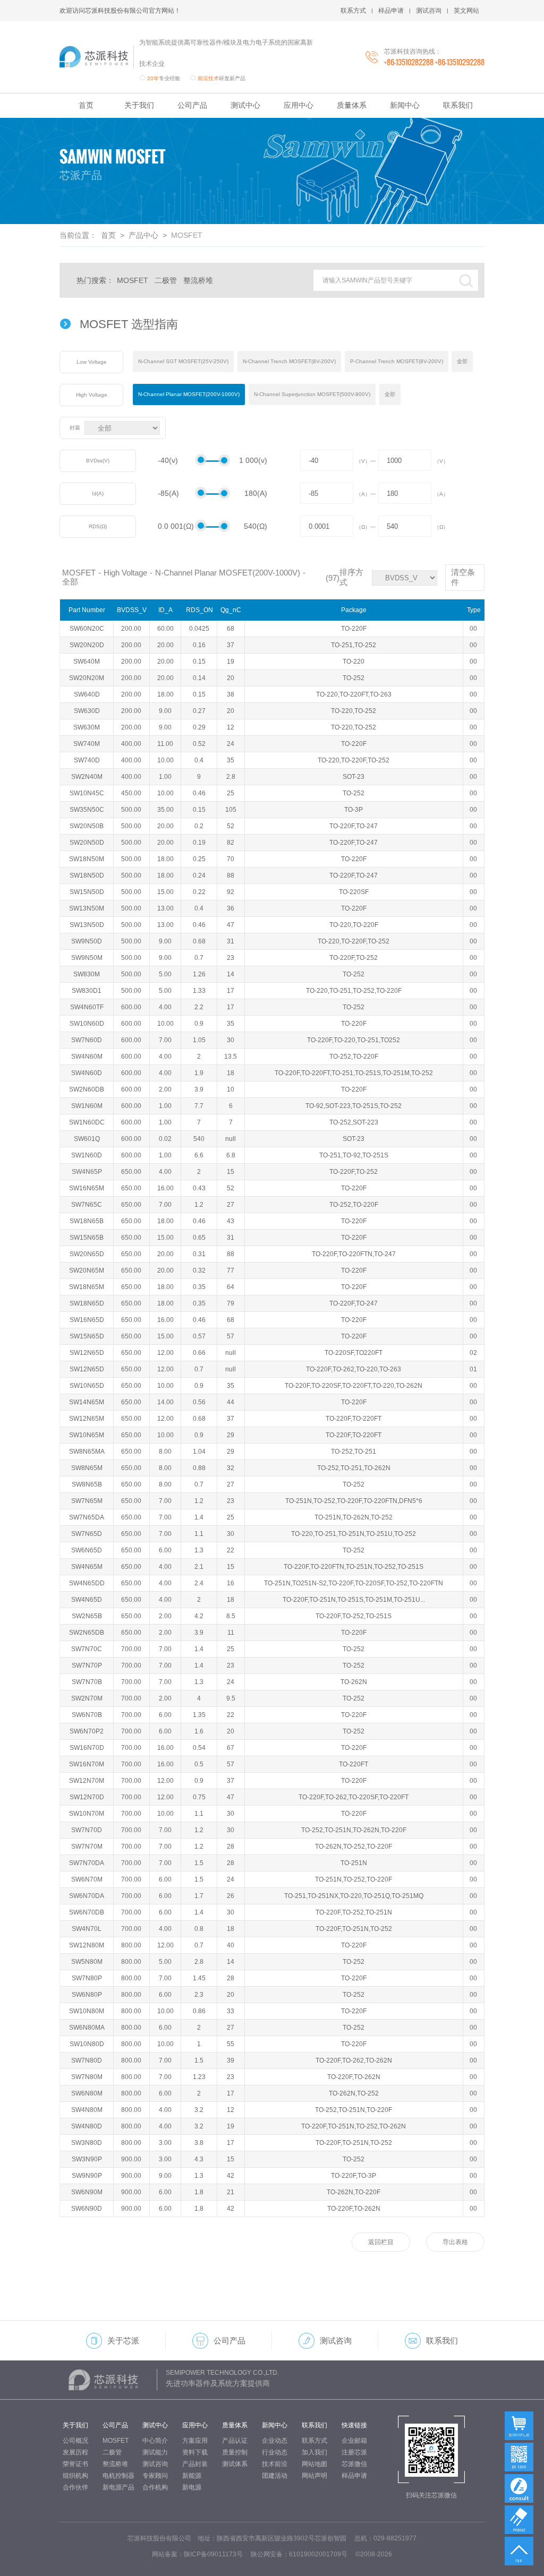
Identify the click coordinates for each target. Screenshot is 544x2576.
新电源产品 (118, 2487)
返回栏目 (381, 2242)
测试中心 (245, 105)
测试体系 (235, 2464)
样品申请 (391, 11)
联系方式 (353, 11)
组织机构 (75, 2476)
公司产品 (192, 105)
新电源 (192, 2487)
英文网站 (466, 11)
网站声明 (314, 2476)
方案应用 (195, 2441)
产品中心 (143, 235)
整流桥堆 (198, 280)
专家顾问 (155, 2476)
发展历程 (75, 2452)
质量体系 (352, 105)
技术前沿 (275, 2464)
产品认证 (235, 2441)
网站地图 (314, 2464)
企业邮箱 (354, 2441)
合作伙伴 (75, 2487)
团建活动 (275, 2476)
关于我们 (139, 105)
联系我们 (458, 105)
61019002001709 (315, 2554)
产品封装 (195, 2464)
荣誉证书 (75, 2464)
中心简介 (155, 2441)
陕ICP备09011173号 (213, 2554)
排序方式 (351, 577)
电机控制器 (118, 2476)
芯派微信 (354, 2464)
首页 (86, 105)
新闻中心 (405, 105)
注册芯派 (354, 2452)
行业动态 (275, 2452)
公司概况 (75, 2441)
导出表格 (455, 2242)
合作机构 (155, 2487)
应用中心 (299, 105)
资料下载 (195, 2452)
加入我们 (314, 2452)
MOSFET (133, 280)
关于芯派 (123, 2341)
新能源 (192, 2476)
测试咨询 (429, 11)
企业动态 (275, 2441)
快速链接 (354, 2425)
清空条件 (463, 577)
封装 (75, 428)
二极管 (166, 280)
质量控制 (235, 2452)
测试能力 (155, 2452)
